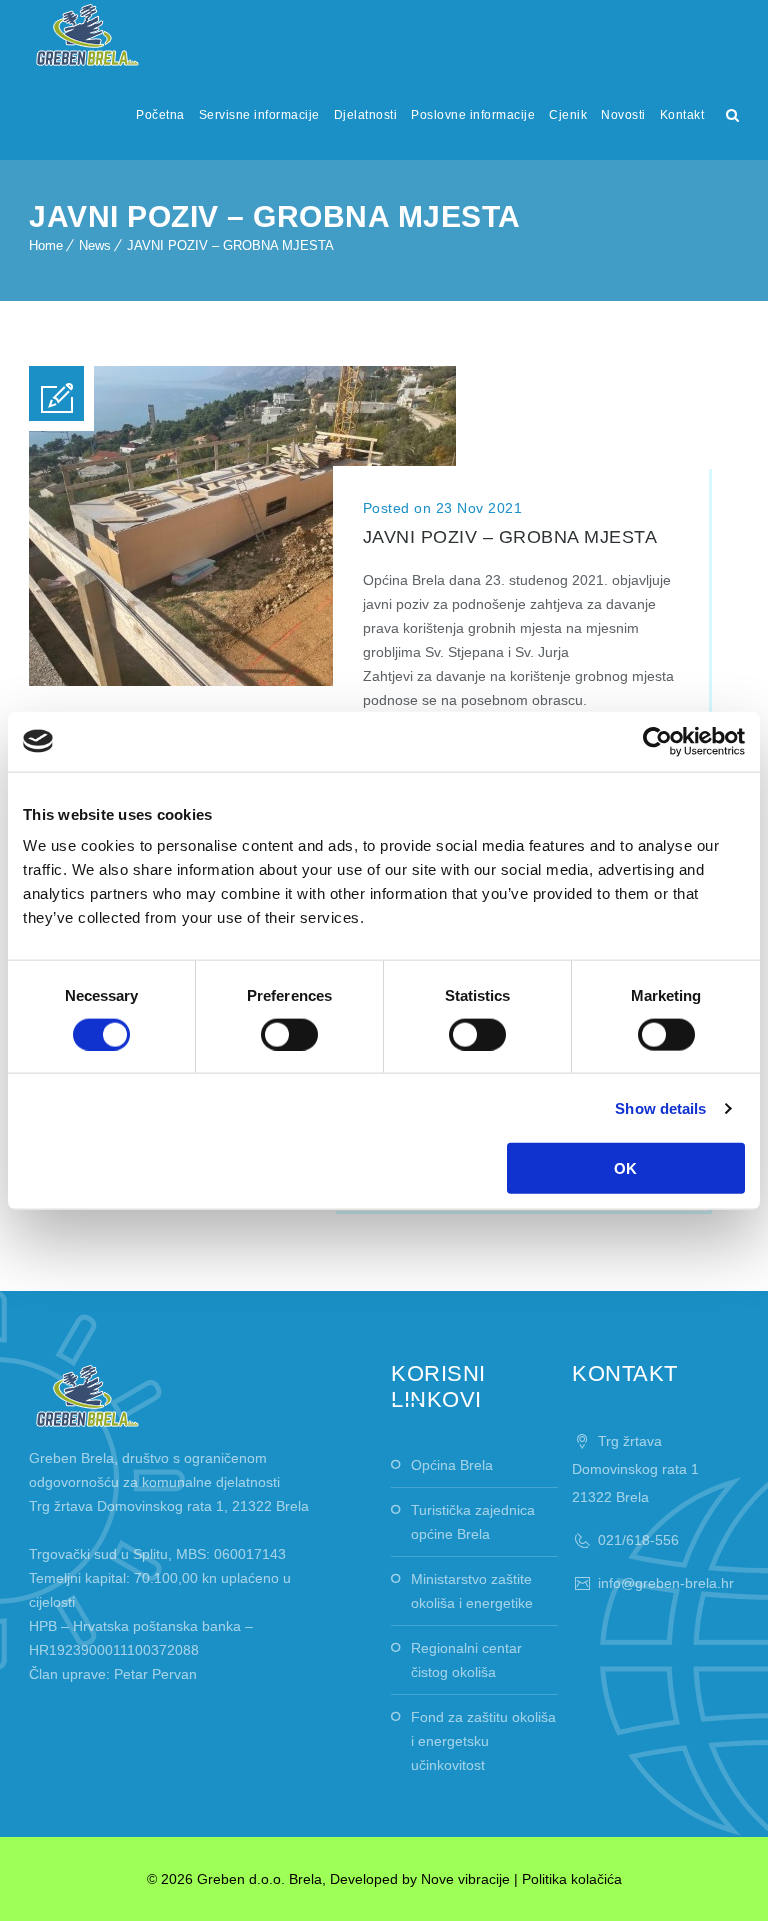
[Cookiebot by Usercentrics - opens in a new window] (657, 741)
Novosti (623, 115)
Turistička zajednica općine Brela (473, 1522)
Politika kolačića (572, 1879)
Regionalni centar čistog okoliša (466, 1660)
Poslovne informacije (473, 115)
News (95, 245)
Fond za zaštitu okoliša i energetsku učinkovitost (483, 1741)
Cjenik (568, 115)
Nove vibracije (465, 1879)
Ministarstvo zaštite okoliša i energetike (472, 1591)
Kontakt (682, 115)
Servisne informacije (259, 115)
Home (46, 245)
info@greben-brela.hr (666, 1583)
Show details (660, 1107)
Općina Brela (452, 1465)
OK (625, 1168)
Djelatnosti (366, 115)
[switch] (289, 1034)
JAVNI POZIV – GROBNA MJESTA (230, 245)
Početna (160, 115)
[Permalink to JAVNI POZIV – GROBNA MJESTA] (242, 681)
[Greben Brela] (87, 35)
